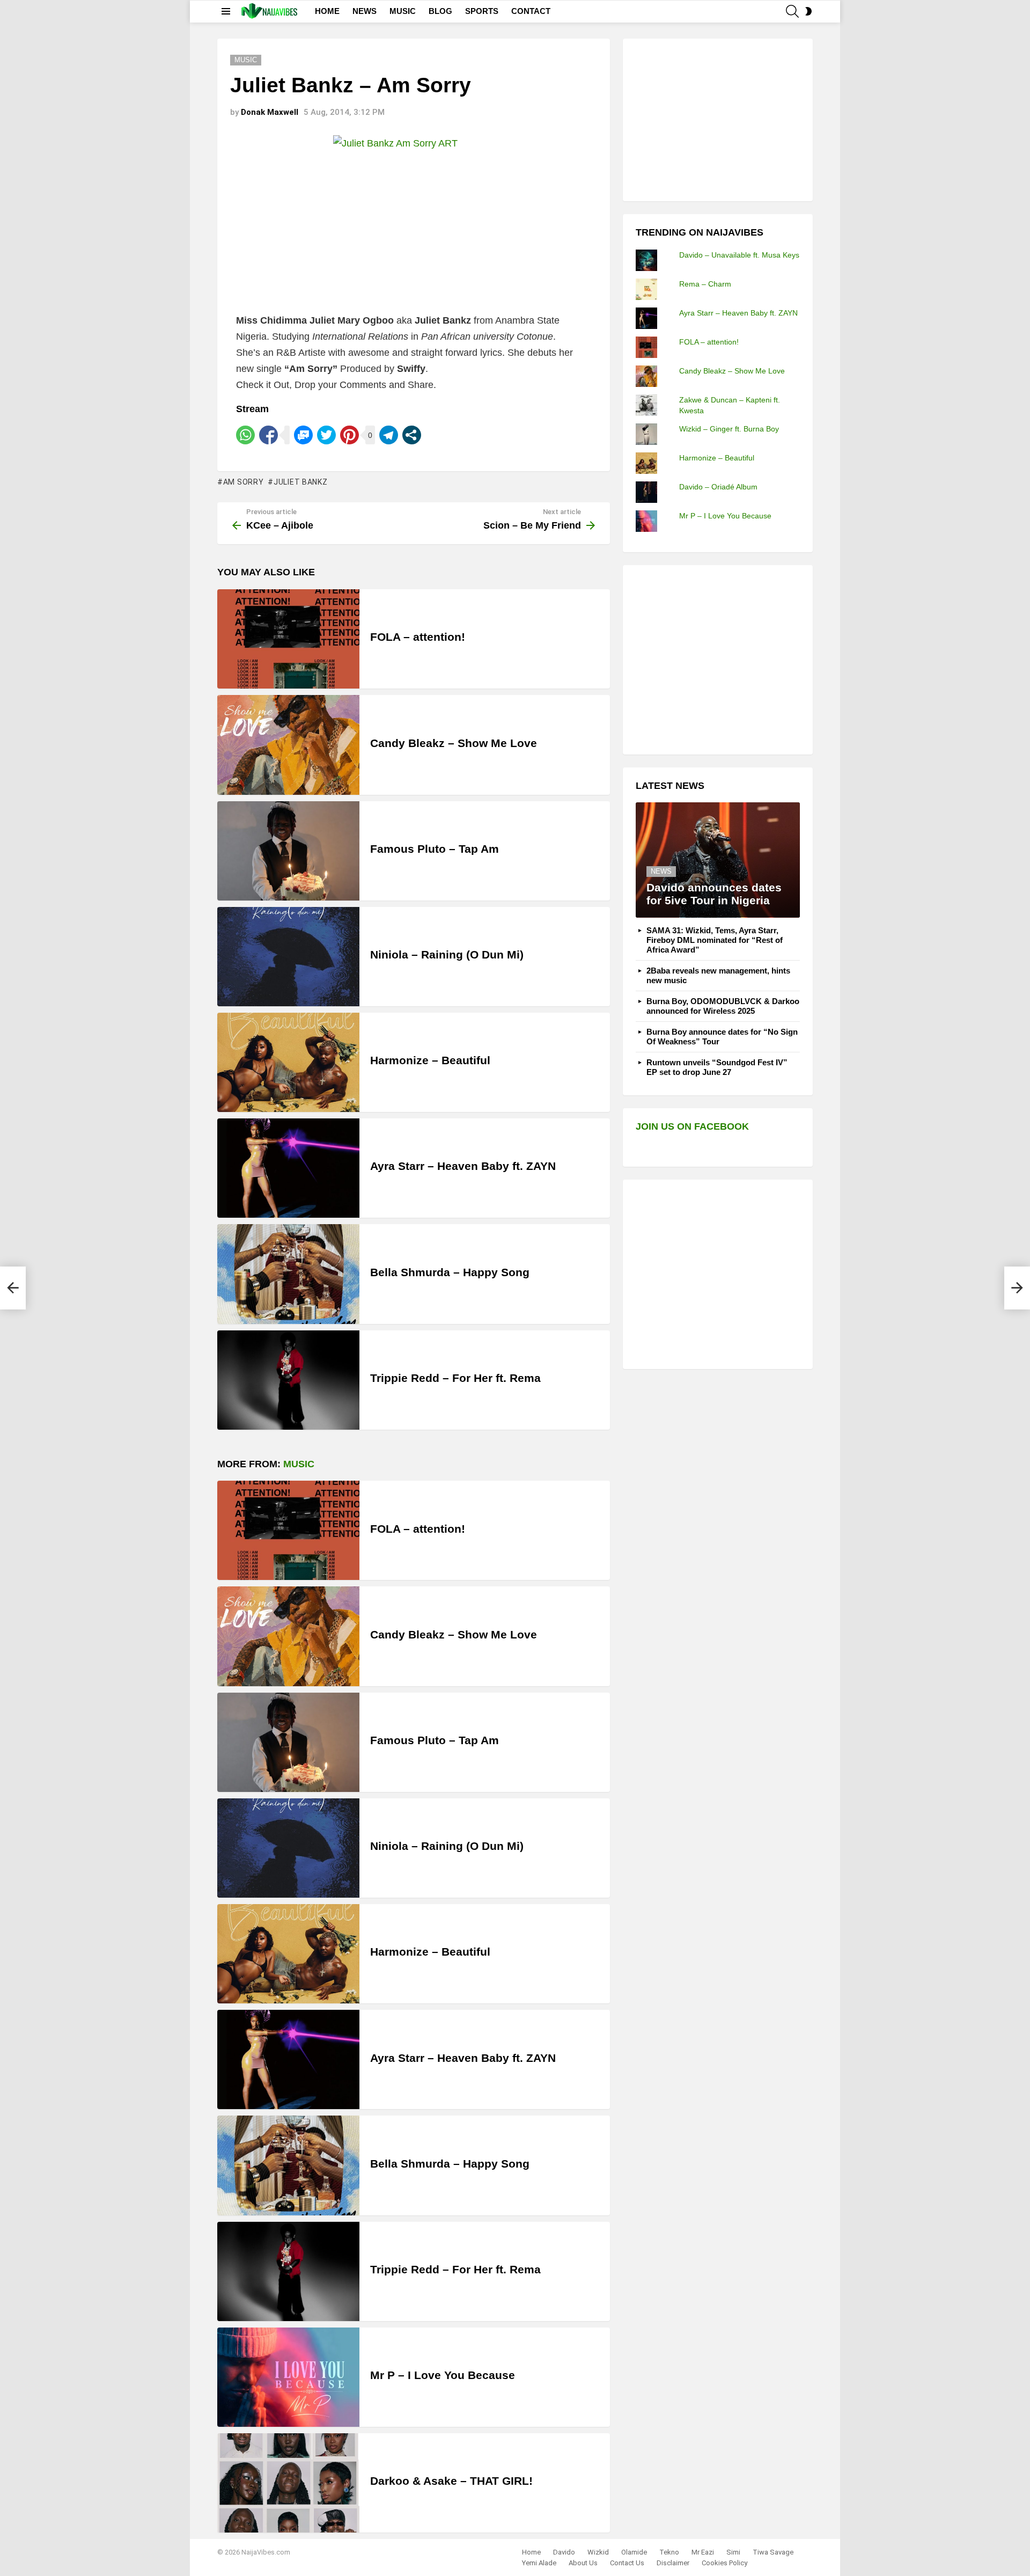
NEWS (365, 11)
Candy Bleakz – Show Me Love (454, 743)
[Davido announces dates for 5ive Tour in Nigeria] (718, 860)
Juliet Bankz (300, 482)
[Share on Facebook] (268, 435)
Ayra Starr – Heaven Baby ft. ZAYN (463, 1166)
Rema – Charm (705, 284)
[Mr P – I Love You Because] (288, 2377)
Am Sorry (243, 482)
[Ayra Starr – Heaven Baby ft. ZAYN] (288, 1168)
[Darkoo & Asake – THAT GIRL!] (288, 2483)
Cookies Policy (724, 2563)
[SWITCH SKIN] (808, 11)
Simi (733, 2552)
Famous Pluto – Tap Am (435, 849)
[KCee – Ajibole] (13, 1288)
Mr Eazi (703, 2552)
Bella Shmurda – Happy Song (450, 1272)
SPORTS (482, 11)
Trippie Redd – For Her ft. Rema (455, 1378)
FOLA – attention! (418, 637)
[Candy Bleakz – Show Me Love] (288, 745)
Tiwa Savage (773, 2552)
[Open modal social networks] (412, 435)
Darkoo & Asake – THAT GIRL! (451, 2481)
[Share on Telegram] (389, 435)
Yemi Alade (539, 2563)
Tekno (669, 2552)
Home (531, 2552)
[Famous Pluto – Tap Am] (288, 851)
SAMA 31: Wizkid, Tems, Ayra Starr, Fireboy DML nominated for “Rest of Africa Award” (715, 940)
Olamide (634, 2552)
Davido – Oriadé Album (718, 487)
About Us (583, 2563)
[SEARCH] (792, 11)
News (661, 871)
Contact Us (627, 2563)
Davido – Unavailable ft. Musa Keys (739, 255)
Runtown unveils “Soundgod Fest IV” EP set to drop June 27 (717, 1067)
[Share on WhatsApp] (245, 435)
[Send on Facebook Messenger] (303, 435)
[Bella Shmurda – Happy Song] (288, 1274)
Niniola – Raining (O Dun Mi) (447, 954)
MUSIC (403, 11)
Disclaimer (673, 2563)
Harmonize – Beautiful (430, 1060)
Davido (564, 2552)
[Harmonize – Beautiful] (288, 1062)
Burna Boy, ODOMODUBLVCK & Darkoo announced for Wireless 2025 (723, 1006)
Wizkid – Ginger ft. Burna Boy (729, 429)
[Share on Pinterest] (350, 435)
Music (299, 1464)
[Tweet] (326, 435)
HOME (327, 11)
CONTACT (531, 11)
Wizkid (598, 2552)
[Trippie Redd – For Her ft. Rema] (288, 1380)
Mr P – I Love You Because (443, 2375)
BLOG (440, 11)
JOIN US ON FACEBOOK (692, 1126)
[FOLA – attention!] (288, 639)
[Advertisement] (716, 119)
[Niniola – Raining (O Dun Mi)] (288, 957)
